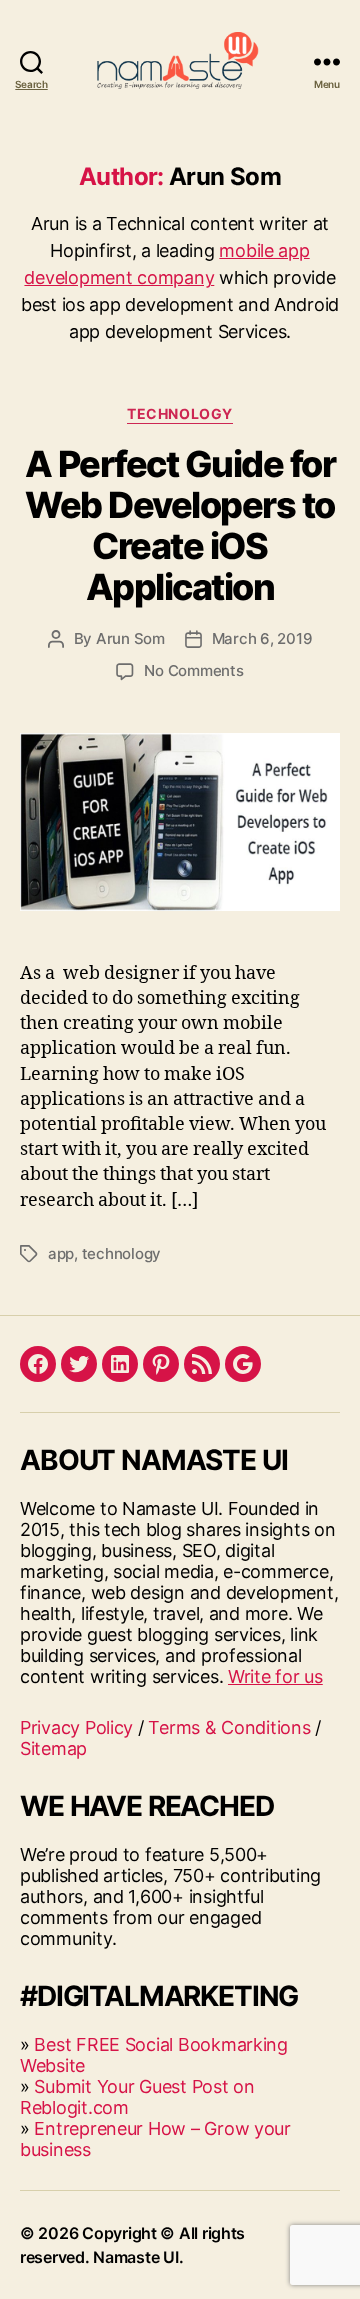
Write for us (275, 1676)
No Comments (193, 670)
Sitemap (53, 1748)
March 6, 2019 (262, 638)
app (61, 1253)
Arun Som (130, 638)
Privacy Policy (76, 1727)
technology (121, 1253)
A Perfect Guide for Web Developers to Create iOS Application (180, 525)
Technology (179, 413)
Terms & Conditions (229, 1727)
